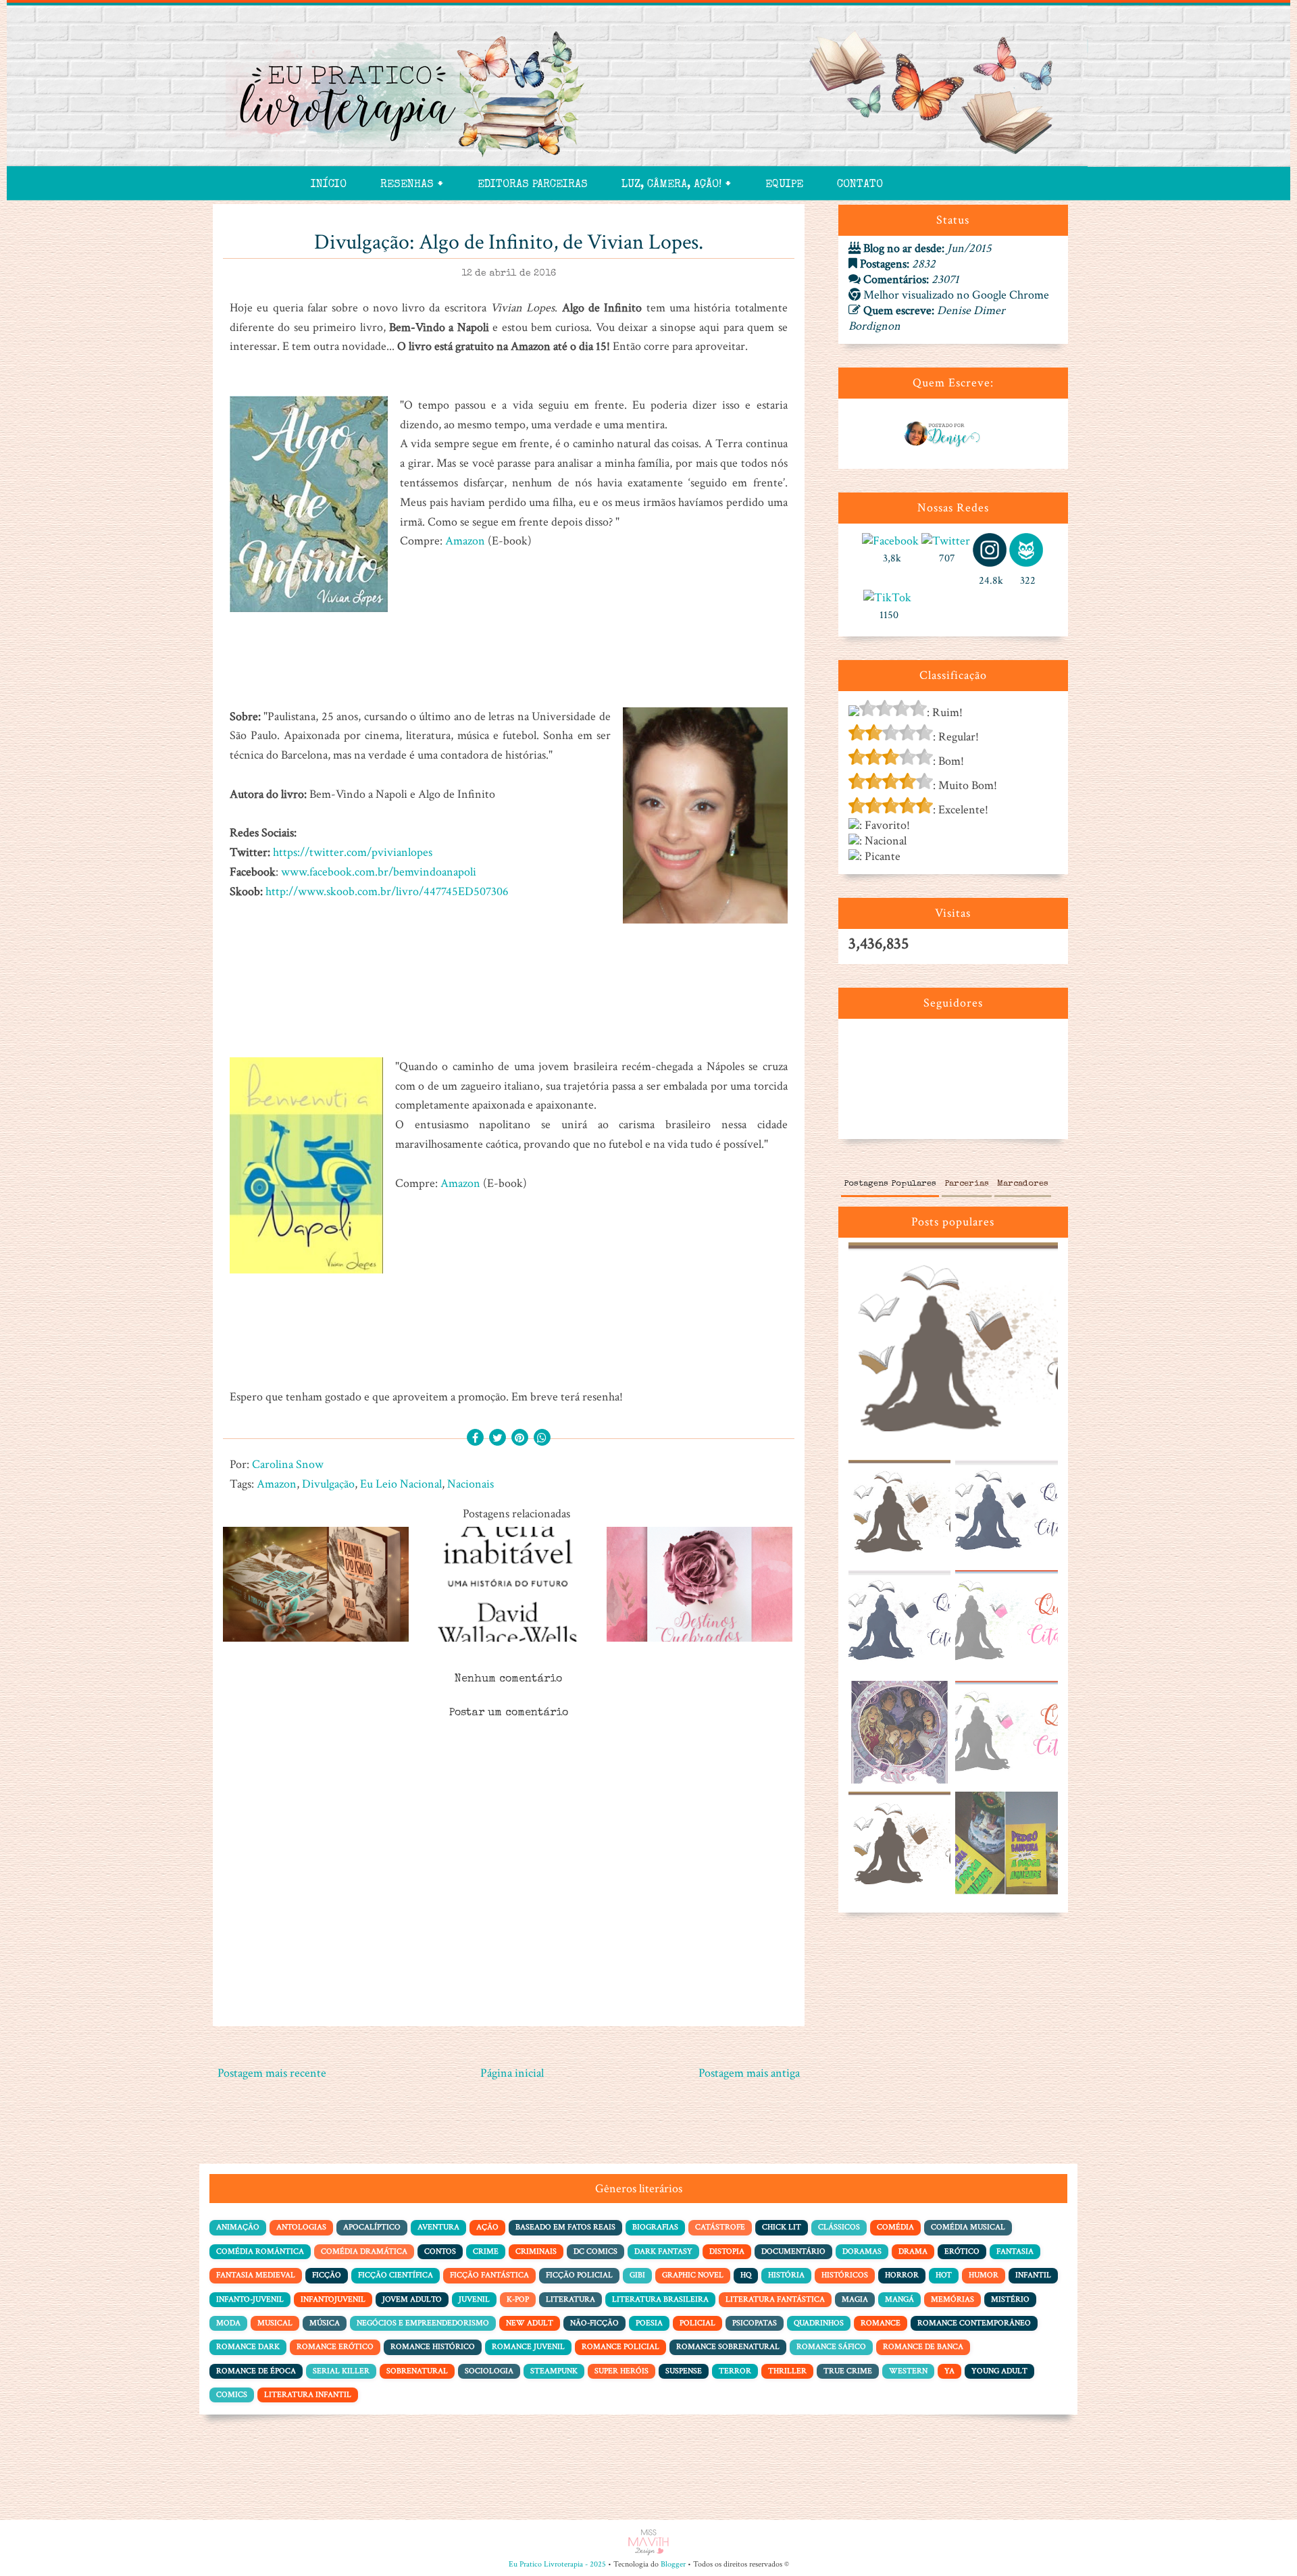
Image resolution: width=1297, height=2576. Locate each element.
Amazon (465, 541)
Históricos (845, 2275)
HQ (746, 2275)
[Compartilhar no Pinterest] (520, 1439)
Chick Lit (782, 2227)
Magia (855, 2299)
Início (329, 185)
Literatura (570, 2299)
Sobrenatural (417, 2371)
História (786, 2275)
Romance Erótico (335, 2347)
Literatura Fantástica (775, 2299)
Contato (860, 185)
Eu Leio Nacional (401, 1484)
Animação (238, 2227)
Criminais (536, 2251)
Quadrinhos (819, 2323)
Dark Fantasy (663, 2251)
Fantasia (1015, 2251)
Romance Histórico (433, 2347)
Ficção (327, 2275)
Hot (944, 2275)
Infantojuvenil (333, 2299)
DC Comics (595, 2251)
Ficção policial (579, 2275)
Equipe (784, 185)
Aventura (438, 2227)
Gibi (637, 2275)
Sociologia (489, 2371)
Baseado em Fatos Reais (565, 2227)
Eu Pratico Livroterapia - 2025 (557, 2564)
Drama (913, 2251)
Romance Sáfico (831, 2347)
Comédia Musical (968, 2227)
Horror (902, 2275)
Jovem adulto (412, 2299)
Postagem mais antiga (749, 2073)
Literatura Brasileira (660, 2299)
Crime (486, 2251)
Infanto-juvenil (250, 2299)
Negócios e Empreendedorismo (423, 2323)
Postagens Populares (890, 1184)
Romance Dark (248, 2347)
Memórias (952, 2299)
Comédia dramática (364, 2251)
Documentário (793, 2251)
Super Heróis (621, 2371)
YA (949, 2371)
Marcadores (1023, 1184)
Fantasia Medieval (256, 2275)
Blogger (673, 2564)
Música (325, 2323)
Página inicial (512, 2073)
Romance (881, 2323)
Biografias (655, 2227)
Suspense (684, 2371)
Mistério (1010, 2299)
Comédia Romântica (260, 2251)
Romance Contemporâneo (974, 2323)
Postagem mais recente (272, 2073)
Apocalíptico (372, 2227)
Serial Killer (341, 2371)
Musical (275, 2323)
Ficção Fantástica (489, 2275)
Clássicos (839, 2227)
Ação (487, 2227)
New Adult (530, 2323)
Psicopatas (755, 2323)
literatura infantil (308, 2395)
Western (908, 2371)
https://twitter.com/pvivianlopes (353, 852)
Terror (735, 2371)
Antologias (301, 2227)
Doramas (862, 2251)
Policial (697, 2323)
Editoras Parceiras (533, 185)
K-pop (518, 2299)
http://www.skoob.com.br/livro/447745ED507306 (387, 891)
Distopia (727, 2251)
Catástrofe (720, 2227)
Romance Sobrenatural (728, 2347)
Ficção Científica (396, 2275)
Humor (984, 2275)
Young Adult (999, 2371)
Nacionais (471, 1484)
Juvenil (474, 2299)
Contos (440, 2251)
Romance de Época (256, 2371)
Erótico (962, 2251)
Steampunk (554, 2371)
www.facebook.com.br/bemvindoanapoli (379, 872)
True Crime (848, 2371)
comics (232, 2395)
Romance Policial (620, 2347)
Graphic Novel (693, 2275)
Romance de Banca (923, 2347)
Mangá (899, 2299)
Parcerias (967, 1184)
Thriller (787, 2371)
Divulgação (328, 1484)
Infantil (1033, 2275)
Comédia (895, 2227)
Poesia (649, 2323)
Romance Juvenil (528, 2347)
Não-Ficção (594, 2323)
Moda (228, 2323)
